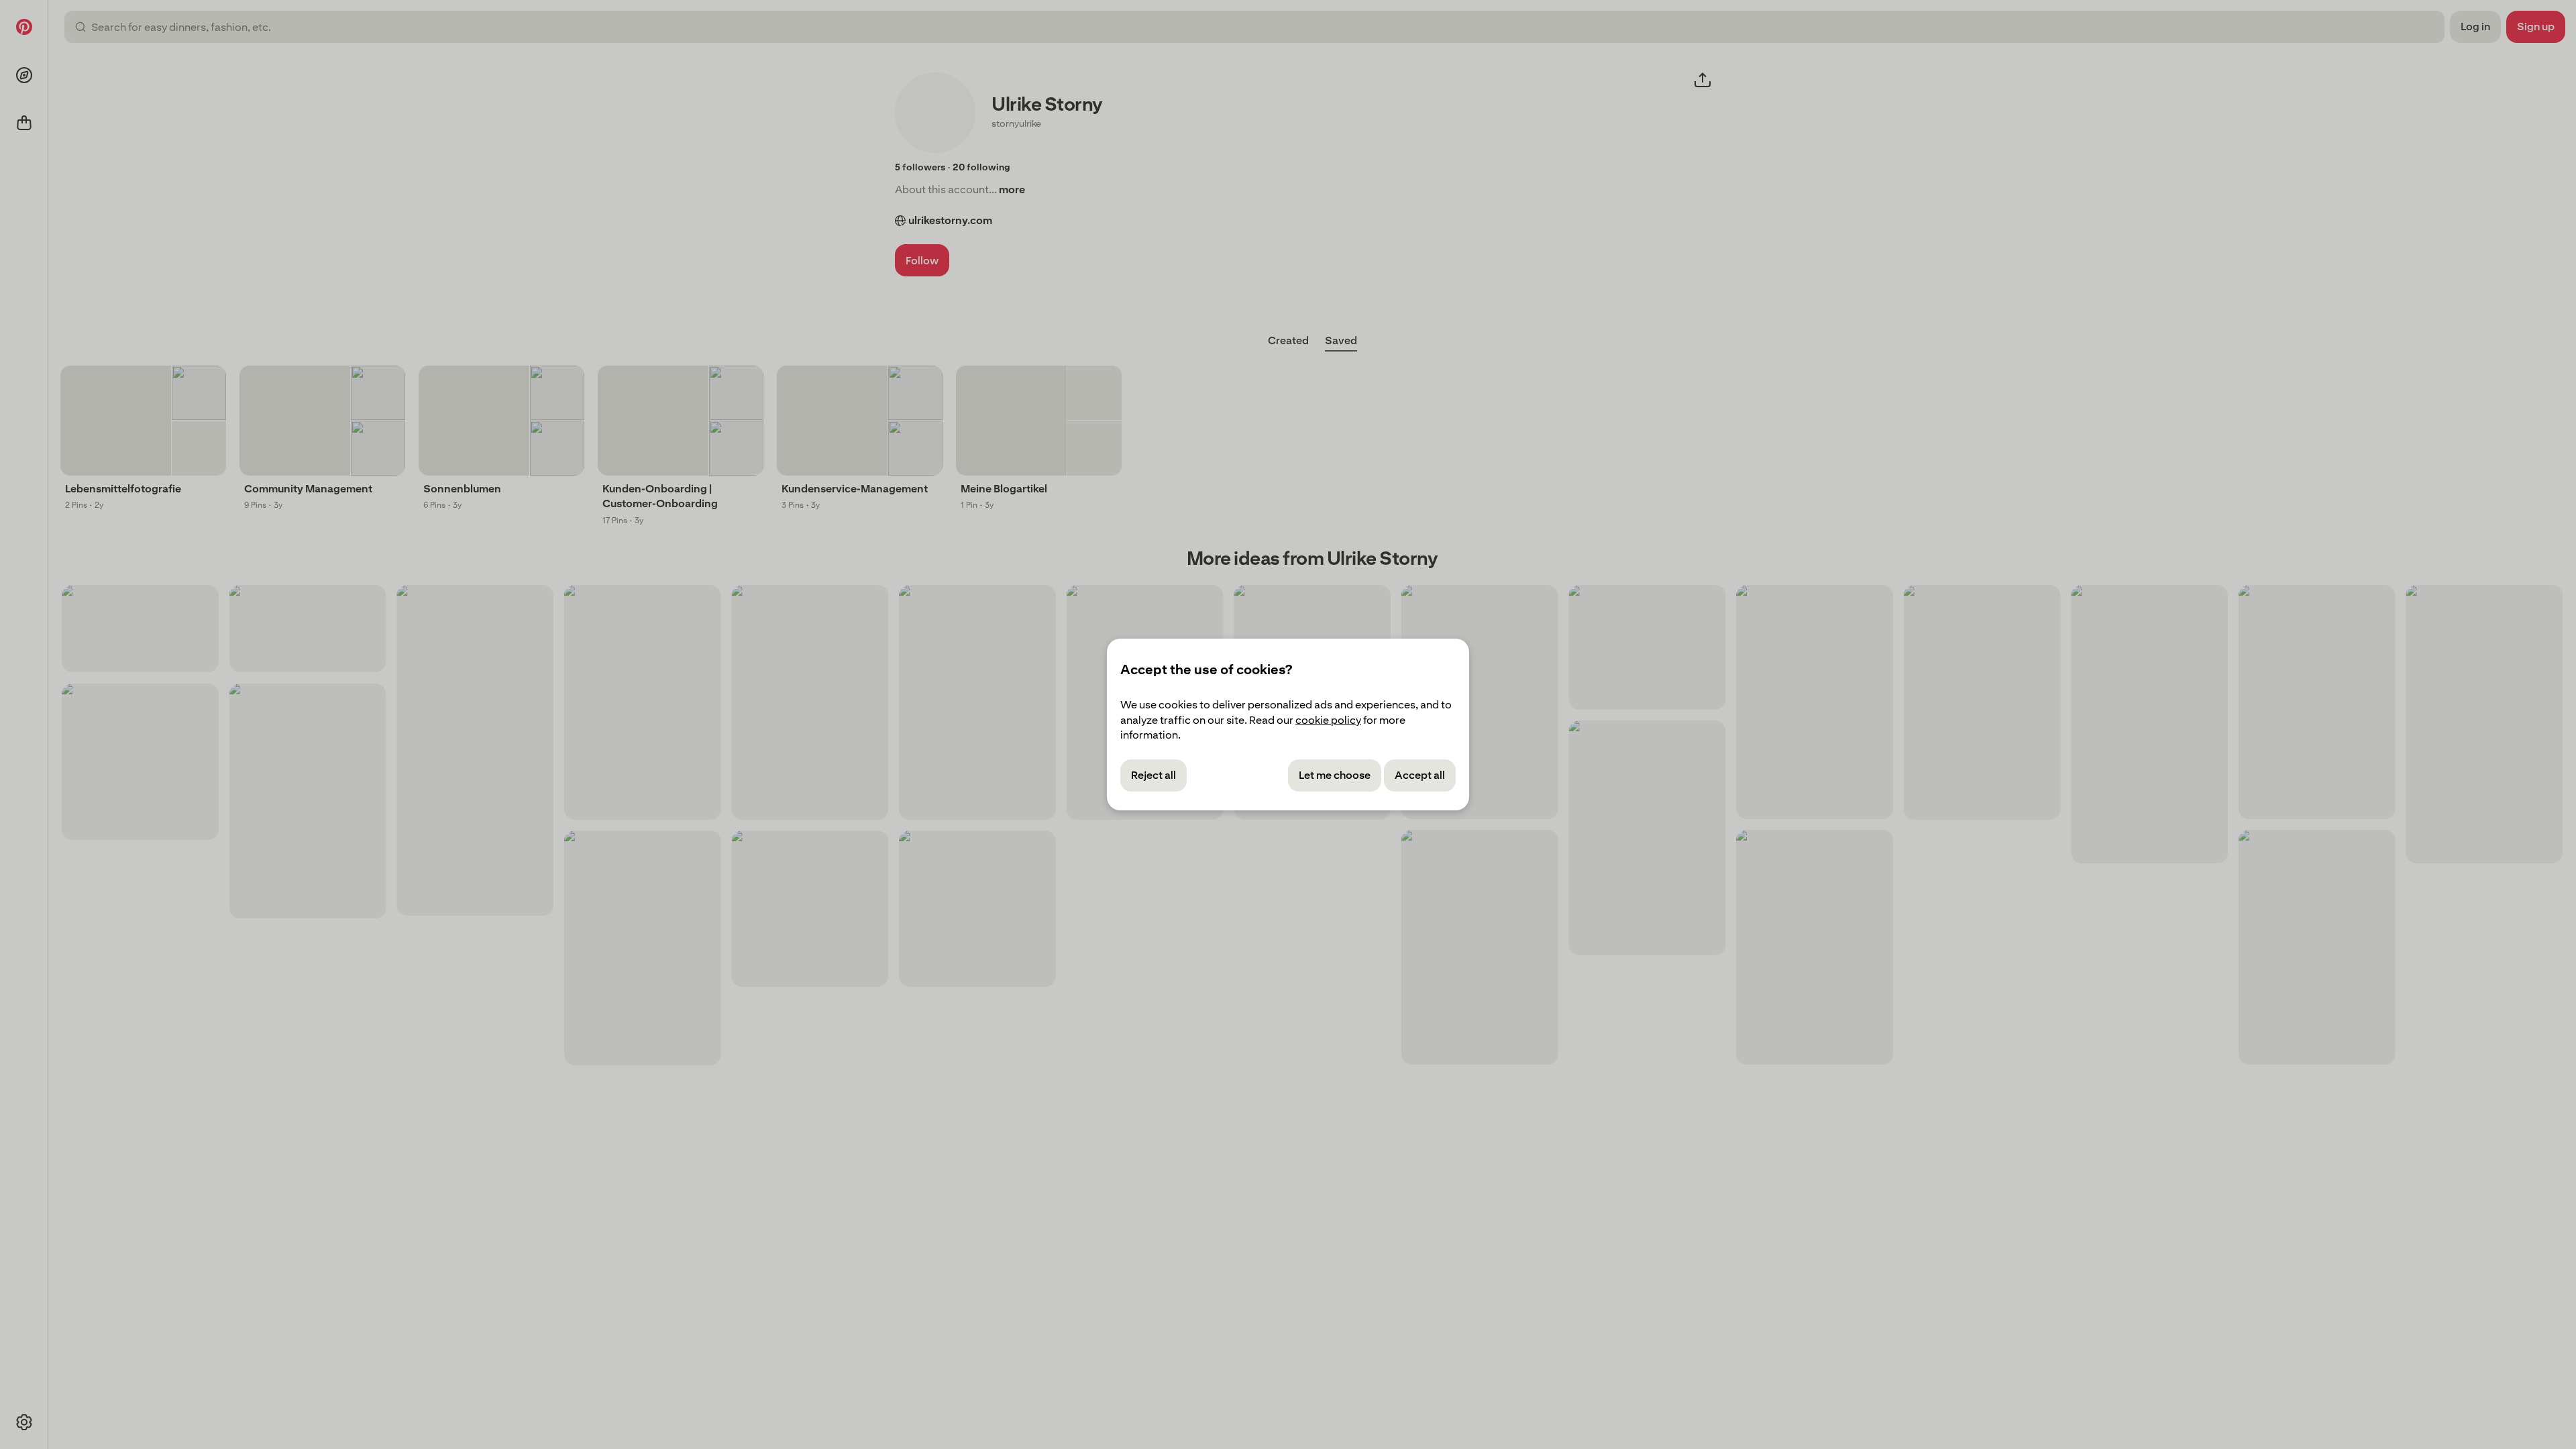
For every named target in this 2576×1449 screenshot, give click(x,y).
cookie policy (1328, 720)
